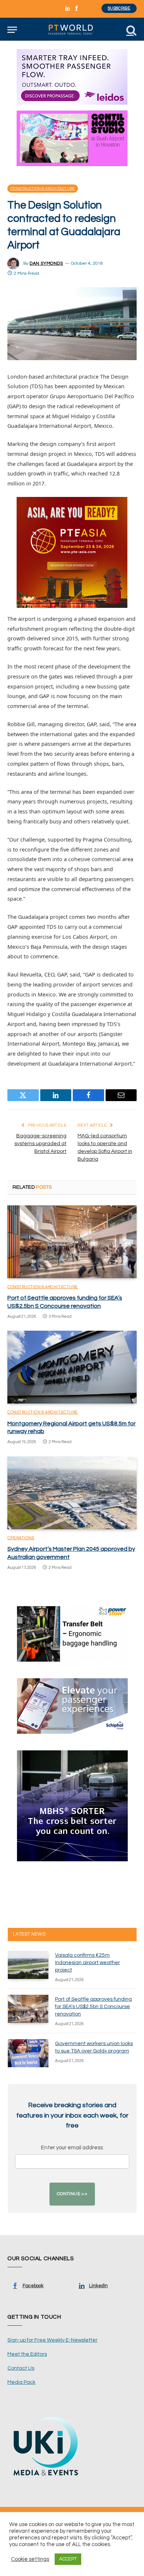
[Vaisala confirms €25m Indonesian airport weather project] (28, 1965)
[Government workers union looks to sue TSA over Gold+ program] (28, 2053)
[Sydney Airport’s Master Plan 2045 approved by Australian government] (72, 1493)
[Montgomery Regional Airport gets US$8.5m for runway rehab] (72, 1367)
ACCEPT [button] (68, 2559)
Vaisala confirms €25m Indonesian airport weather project (88, 1963)
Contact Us (21, 2368)
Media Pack (21, 2382)
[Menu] (12, 30)
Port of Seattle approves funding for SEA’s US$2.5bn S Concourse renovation (93, 2007)
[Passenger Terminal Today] (72, 30)
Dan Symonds (46, 263)
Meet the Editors (27, 2354)
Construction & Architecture (43, 189)
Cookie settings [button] (30, 2559)
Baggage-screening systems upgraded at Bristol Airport (40, 1144)
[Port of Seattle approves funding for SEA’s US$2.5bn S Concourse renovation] (72, 1242)
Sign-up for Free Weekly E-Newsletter (52, 2340)
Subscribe (119, 8)
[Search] (131, 30)
